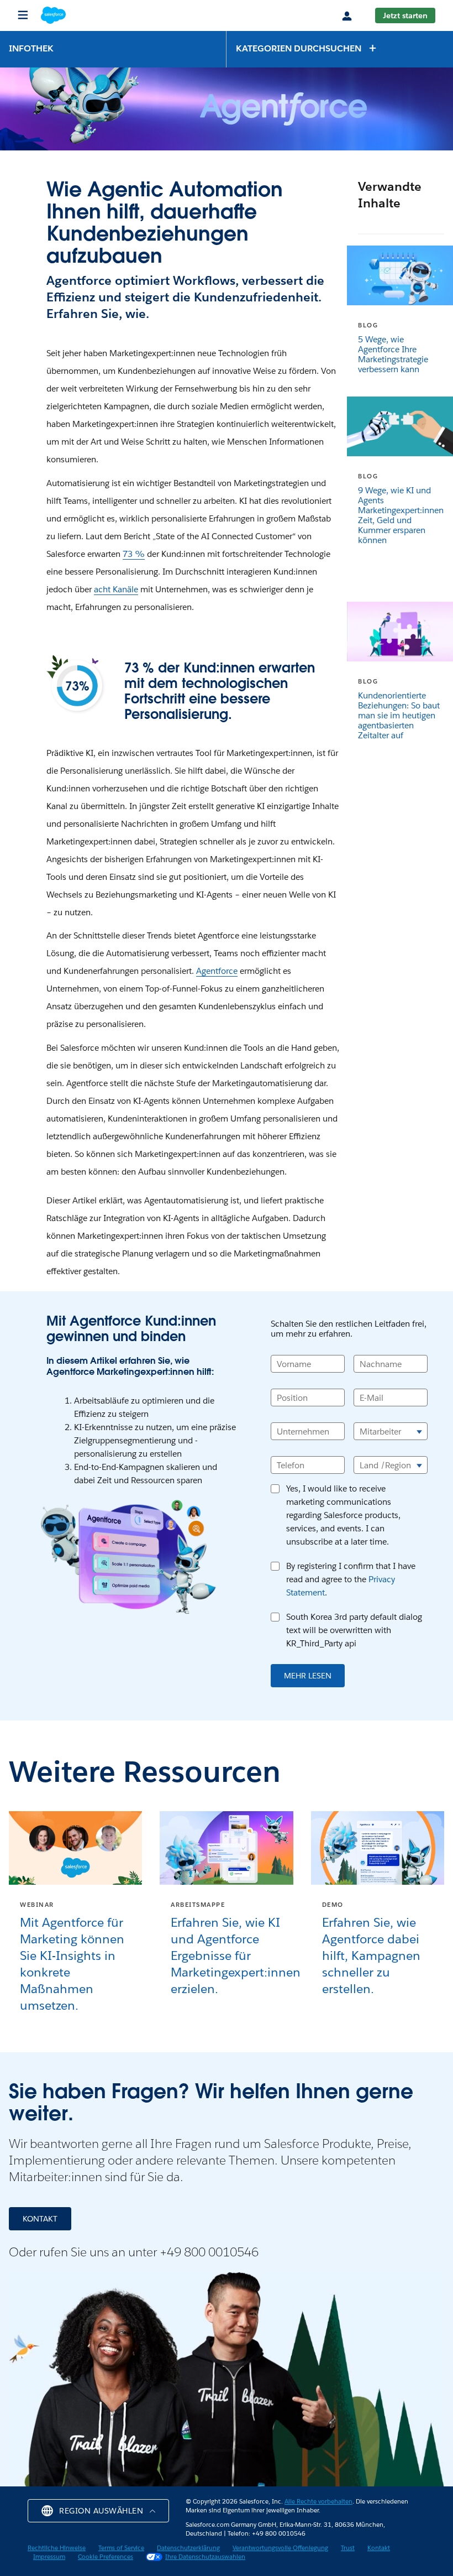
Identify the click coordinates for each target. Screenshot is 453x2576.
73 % (134, 554)
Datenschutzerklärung (188, 2548)
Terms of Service (121, 2548)
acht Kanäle (116, 589)
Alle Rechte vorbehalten (318, 2502)
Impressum (49, 2557)
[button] (307, 48)
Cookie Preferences (106, 2557)
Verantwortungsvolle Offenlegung (280, 2548)
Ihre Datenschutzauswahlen (205, 2557)
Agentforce (217, 971)
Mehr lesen (308, 1676)
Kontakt (379, 2548)
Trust (348, 2548)
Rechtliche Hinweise (57, 2548)
